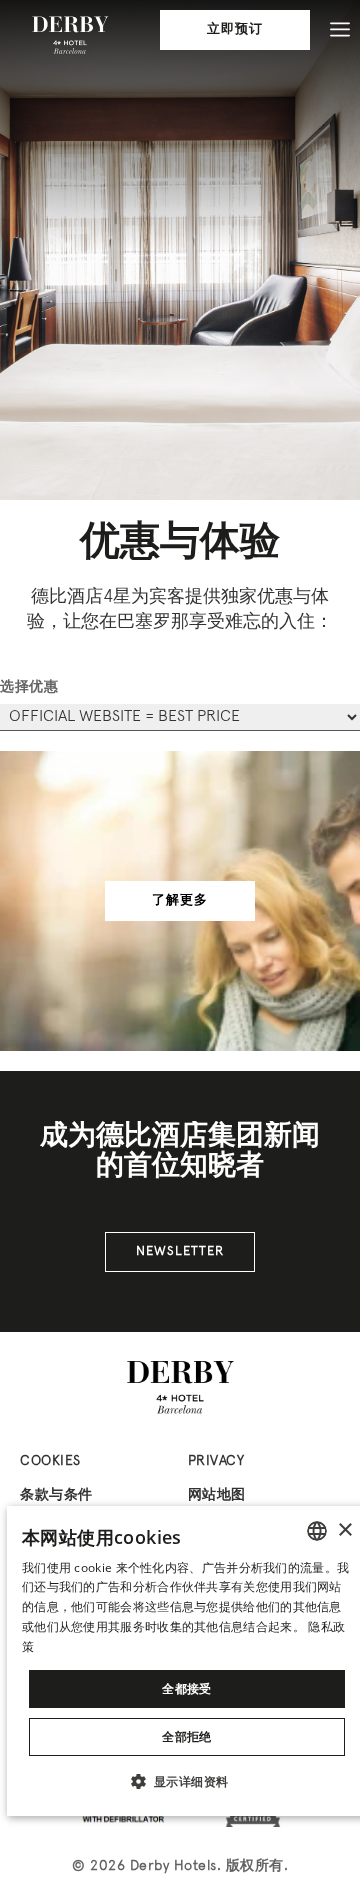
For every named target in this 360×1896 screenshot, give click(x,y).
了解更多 (180, 901)
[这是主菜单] (340, 30)
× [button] (344, 1530)
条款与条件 (56, 1495)
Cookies (50, 1461)
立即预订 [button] (235, 30)
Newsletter (180, 1252)
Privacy (216, 1461)
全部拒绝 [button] (187, 1736)
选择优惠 (29, 687)
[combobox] (317, 1531)
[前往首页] (70, 35)
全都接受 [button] (187, 1688)
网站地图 (217, 1495)
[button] (187, 1781)
